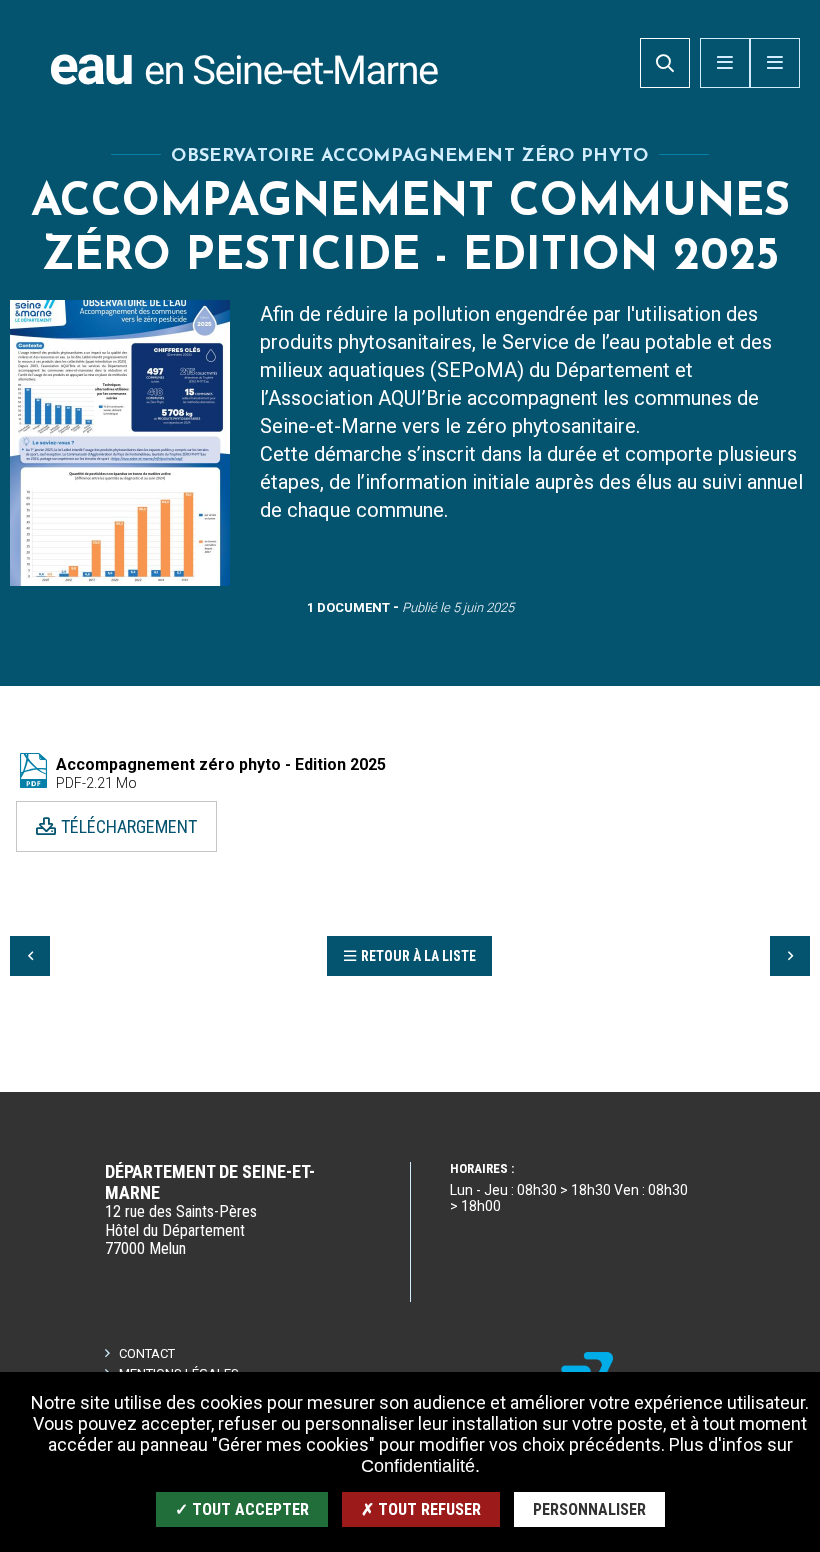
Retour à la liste (418, 956)
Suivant (790, 956)
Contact (147, 1353)
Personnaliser (589, 1509)
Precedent (30, 956)
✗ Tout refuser (421, 1509)
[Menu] (775, 63)
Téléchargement (129, 825)
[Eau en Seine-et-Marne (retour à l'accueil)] (244, 65)
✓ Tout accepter (242, 1509)
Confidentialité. (420, 1466)
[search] (665, 63)
